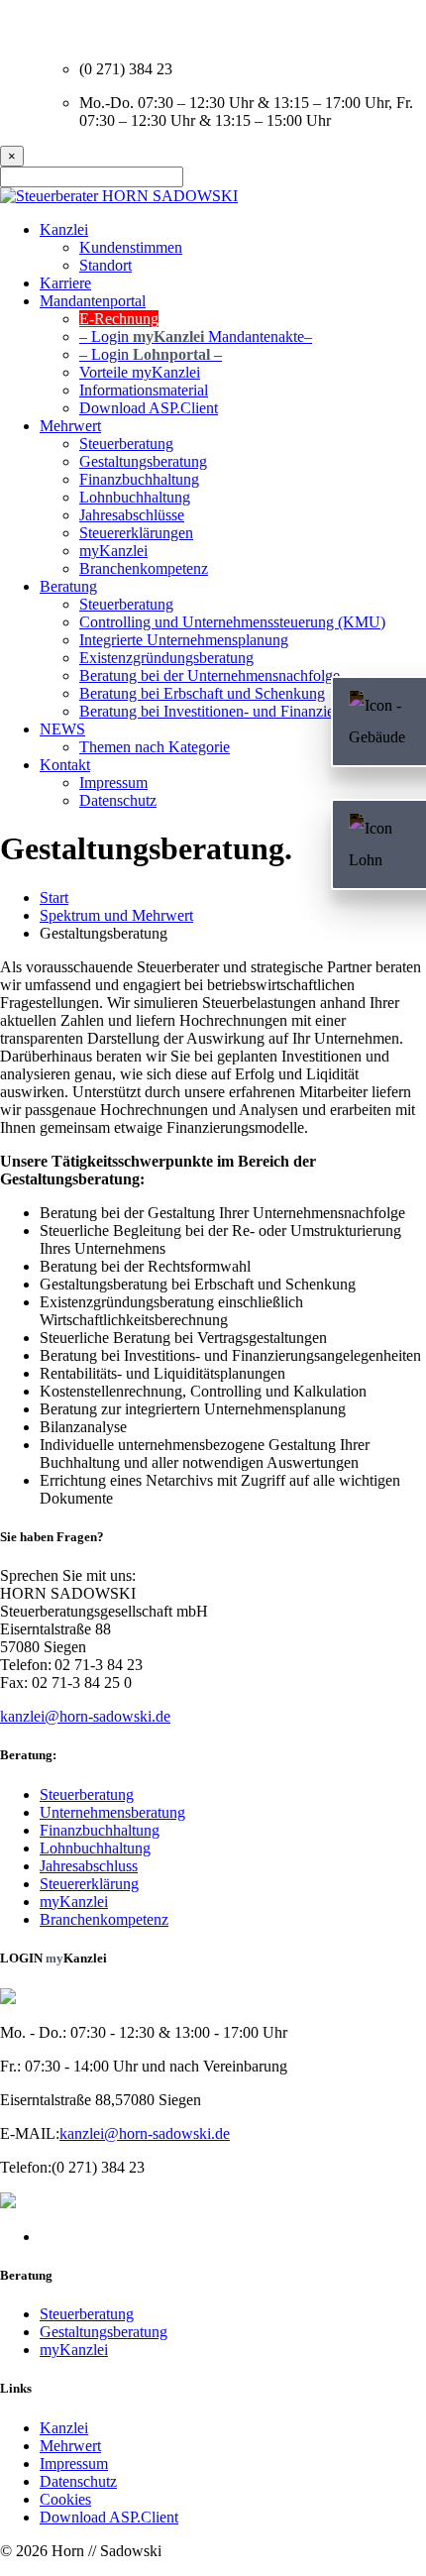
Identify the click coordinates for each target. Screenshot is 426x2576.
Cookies (65, 2499)
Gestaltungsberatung (143, 461)
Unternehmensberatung (112, 1812)
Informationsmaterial (144, 390)
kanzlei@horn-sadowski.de (85, 1716)
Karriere (65, 283)
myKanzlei (113, 551)
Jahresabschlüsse (132, 515)
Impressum (74, 2464)
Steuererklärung (89, 1884)
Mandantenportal (93, 301)
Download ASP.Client (149, 408)
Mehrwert (70, 426)
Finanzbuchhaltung (139, 479)
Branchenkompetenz (144, 568)
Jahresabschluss (89, 1866)
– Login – (196, 336)
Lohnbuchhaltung (135, 497)
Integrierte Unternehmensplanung (184, 640)
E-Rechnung (119, 319)
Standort (106, 265)
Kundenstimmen (131, 247)
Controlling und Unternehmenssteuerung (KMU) (232, 622)
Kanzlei (64, 229)
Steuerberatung (126, 444)
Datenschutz (78, 2481)
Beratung (68, 586)
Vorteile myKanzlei (140, 372)
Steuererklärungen (136, 533)
